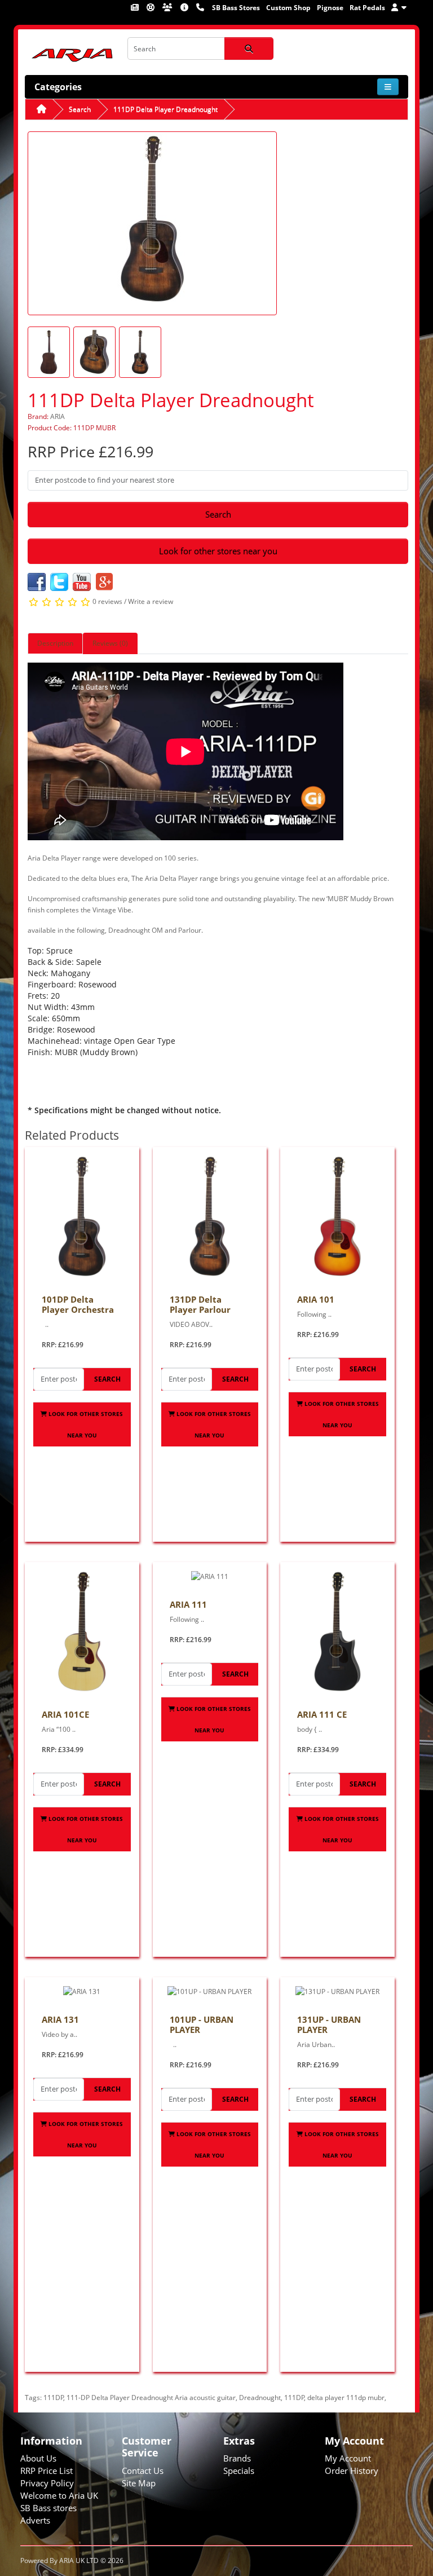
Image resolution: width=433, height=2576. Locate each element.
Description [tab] (55, 643)
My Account (348, 2458)
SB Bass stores (48, 2508)
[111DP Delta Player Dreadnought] (152, 222)
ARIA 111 (188, 1604)
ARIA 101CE (65, 1714)
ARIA (58, 416)
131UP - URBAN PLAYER (329, 2024)
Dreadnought (260, 2398)
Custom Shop (288, 8)
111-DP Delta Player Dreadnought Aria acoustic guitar (151, 2398)
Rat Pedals (367, 8)
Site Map (139, 2483)
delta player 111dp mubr (346, 2398)
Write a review (151, 602)
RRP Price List (47, 2471)
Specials (239, 2471)
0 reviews (107, 602)
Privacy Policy (47, 2483)
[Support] (151, 7)
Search (80, 109)
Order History (352, 2471)
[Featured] (136, 7)
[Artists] (168, 7)
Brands (237, 2458)
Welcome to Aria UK (59, 2495)
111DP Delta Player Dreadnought (165, 109)
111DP (54, 2398)
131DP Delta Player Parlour (200, 1304)
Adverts (35, 2520)
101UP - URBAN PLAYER (202, 2024)
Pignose (330, 8)
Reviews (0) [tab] (110, 643)
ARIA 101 (316, 1299)
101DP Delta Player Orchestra (78, 1304)
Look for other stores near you (218, 551)
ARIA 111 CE (322, 1714)
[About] (185, 7)
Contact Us (143, 2471)
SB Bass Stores (236, 8)
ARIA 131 (60, 2019)
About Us (38, 2458)
